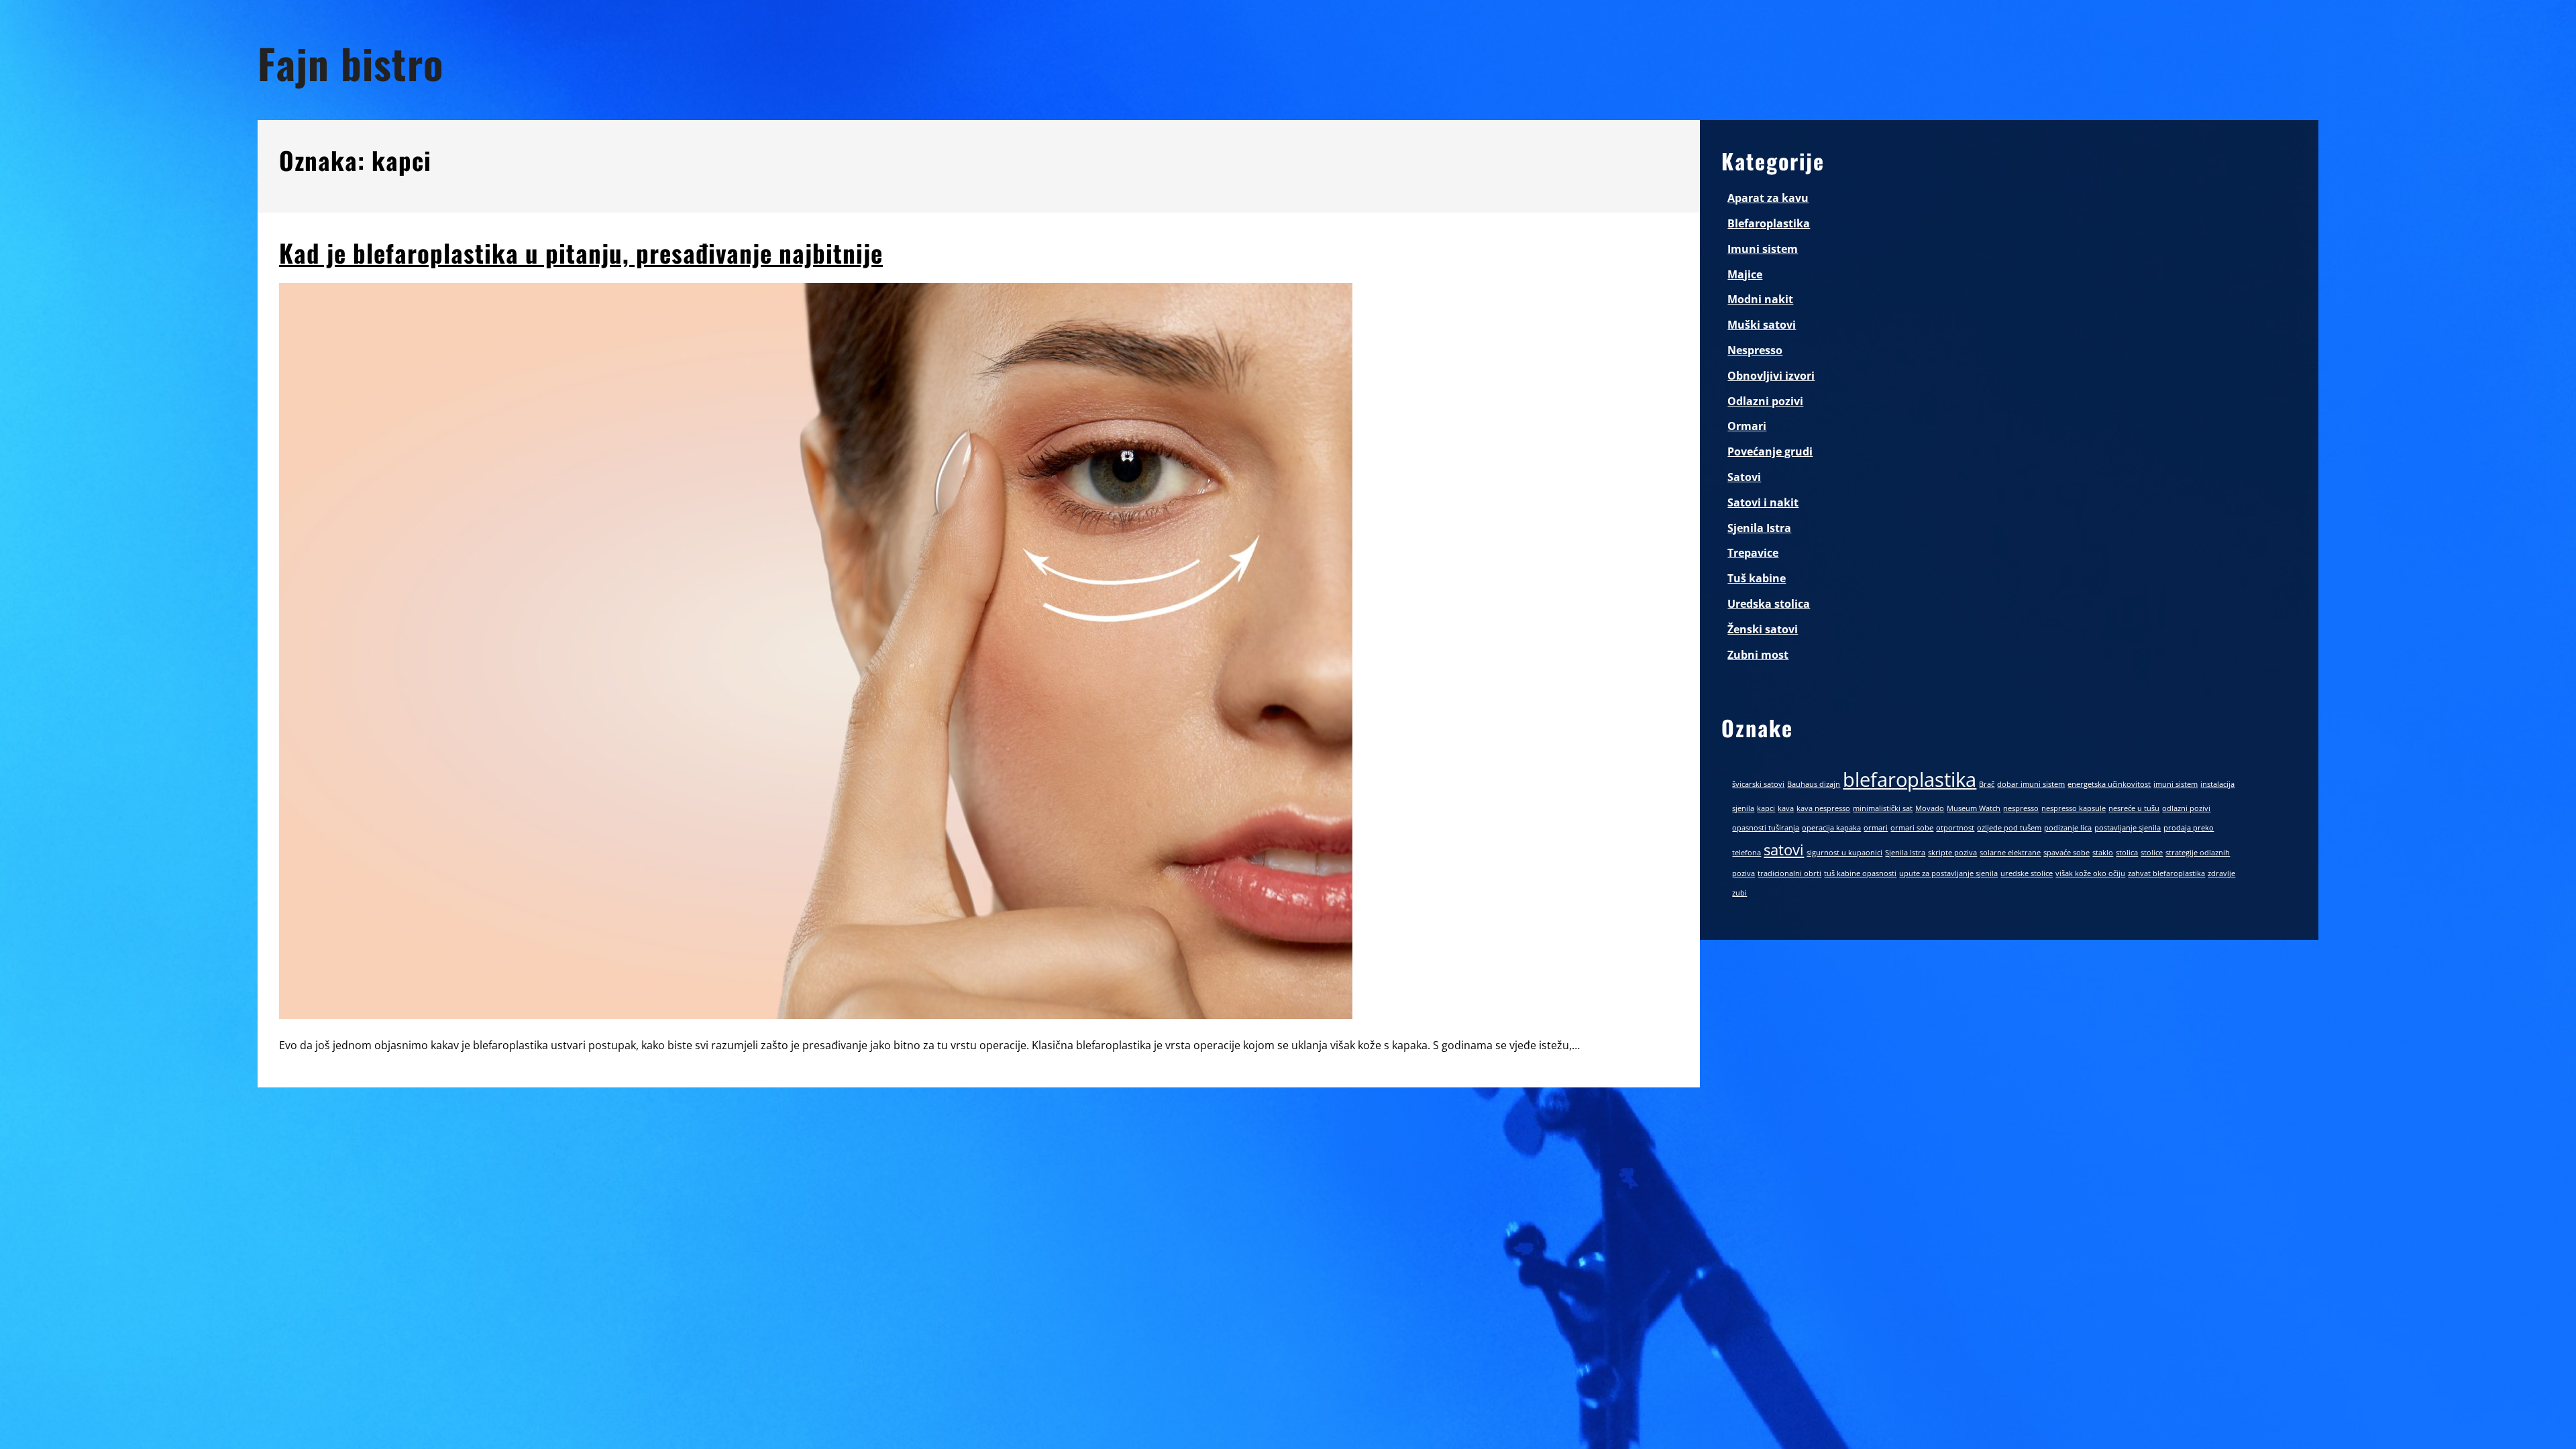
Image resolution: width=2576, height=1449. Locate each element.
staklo (2103, 853)
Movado (1930, 808)
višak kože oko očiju (2090, 873)
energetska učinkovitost (2109, 784)
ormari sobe (1912, 828)
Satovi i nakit (1763, 502)
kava (1786, 808)
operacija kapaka (1831, 828)
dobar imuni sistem (2031, 784)
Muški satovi (1762, 325)
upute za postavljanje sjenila (1948, 873)
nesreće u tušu (2134, 808)
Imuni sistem (1763, 249)
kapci (1766, 808)
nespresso (2021, 808)
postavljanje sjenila (2128, 828)
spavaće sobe (2067, 853)
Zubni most (1758, 655)
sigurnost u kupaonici (1844, 853)
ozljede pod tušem (2009, 828)
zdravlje (2221, 873)
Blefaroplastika (1769, 223)
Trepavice (1753, 553)
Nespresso (1755, 350)
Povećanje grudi (1770, 451)
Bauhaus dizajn (1814, 784)
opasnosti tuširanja (1766, 828)
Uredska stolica (1769, 604)
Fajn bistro (351, 63)
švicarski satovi (1758, 784)
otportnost (1955, 828)
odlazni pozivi (2186, 808)
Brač (1987, 784)
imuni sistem (2176, 784)
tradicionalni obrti (1789, 873)
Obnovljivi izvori (1771, 376)
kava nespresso (1823, 808)
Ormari (1747, 426)
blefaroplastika (1910, 780)
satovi (1784, 850)
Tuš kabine (1757, 578)
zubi (1739, 893)
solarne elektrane (2010, 853)
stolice (2152, 853)
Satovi (1744, 477)
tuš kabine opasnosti (1860, 873)
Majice (1745, 274)
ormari (1876, 828)
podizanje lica (2068, 828)
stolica (2127, 853)
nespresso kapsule (2074, 808)
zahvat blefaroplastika (2166, 873)
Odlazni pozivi (1765, 401)
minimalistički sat (1883, 808)
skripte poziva (1952, 853)
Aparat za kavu (1768, 198)
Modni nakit (1760, 299)
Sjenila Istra (1759, 528)
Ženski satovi (1763, 629)
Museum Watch (1974, 808)
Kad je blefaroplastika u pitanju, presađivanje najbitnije (581, 253)
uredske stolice (2027, 873)
